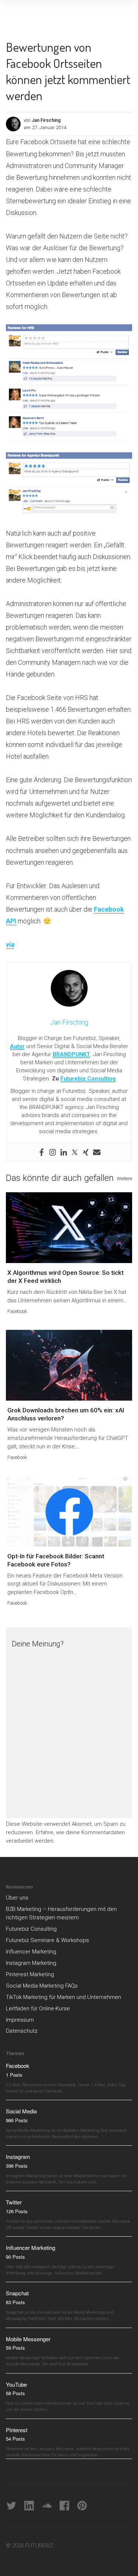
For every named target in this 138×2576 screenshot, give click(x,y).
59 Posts (15, 2348)
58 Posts (15, 2393)
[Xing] (86, 1152)
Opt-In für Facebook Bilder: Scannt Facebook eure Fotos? (56, 1560)
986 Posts (17, 2120)
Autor (17, 1046)
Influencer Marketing (31, 1952)
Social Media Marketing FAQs (42, 1986)
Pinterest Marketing (30, 1974)
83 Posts (15, 2302)
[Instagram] (53, 1152)
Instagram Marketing (31, 1963)
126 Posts (17, 2211)
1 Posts (14, 2075)
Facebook (17, 1311)
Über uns (17, 1898)
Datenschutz (22, 2031)
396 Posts (17, 2166)
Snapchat (17, 2293)
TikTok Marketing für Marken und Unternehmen (63, 1997)
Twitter (14, 2202)
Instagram (18, 2157)
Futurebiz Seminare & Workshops (47, 1940)
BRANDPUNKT (71, 1054)
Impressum (20, 2020)
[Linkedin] (64, 1152)
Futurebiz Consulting (88, 1079)
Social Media (21, 2111)
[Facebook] (42, 1152)
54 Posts (15, 2439)
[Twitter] (75, 1152)
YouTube (16, 2384)
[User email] (97, 1152)
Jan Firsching (46, 120)
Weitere (124, 1178)
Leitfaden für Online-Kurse (38, 2008)
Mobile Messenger (28, 2339)
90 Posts (15, 2257)
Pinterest (17, 2430)
